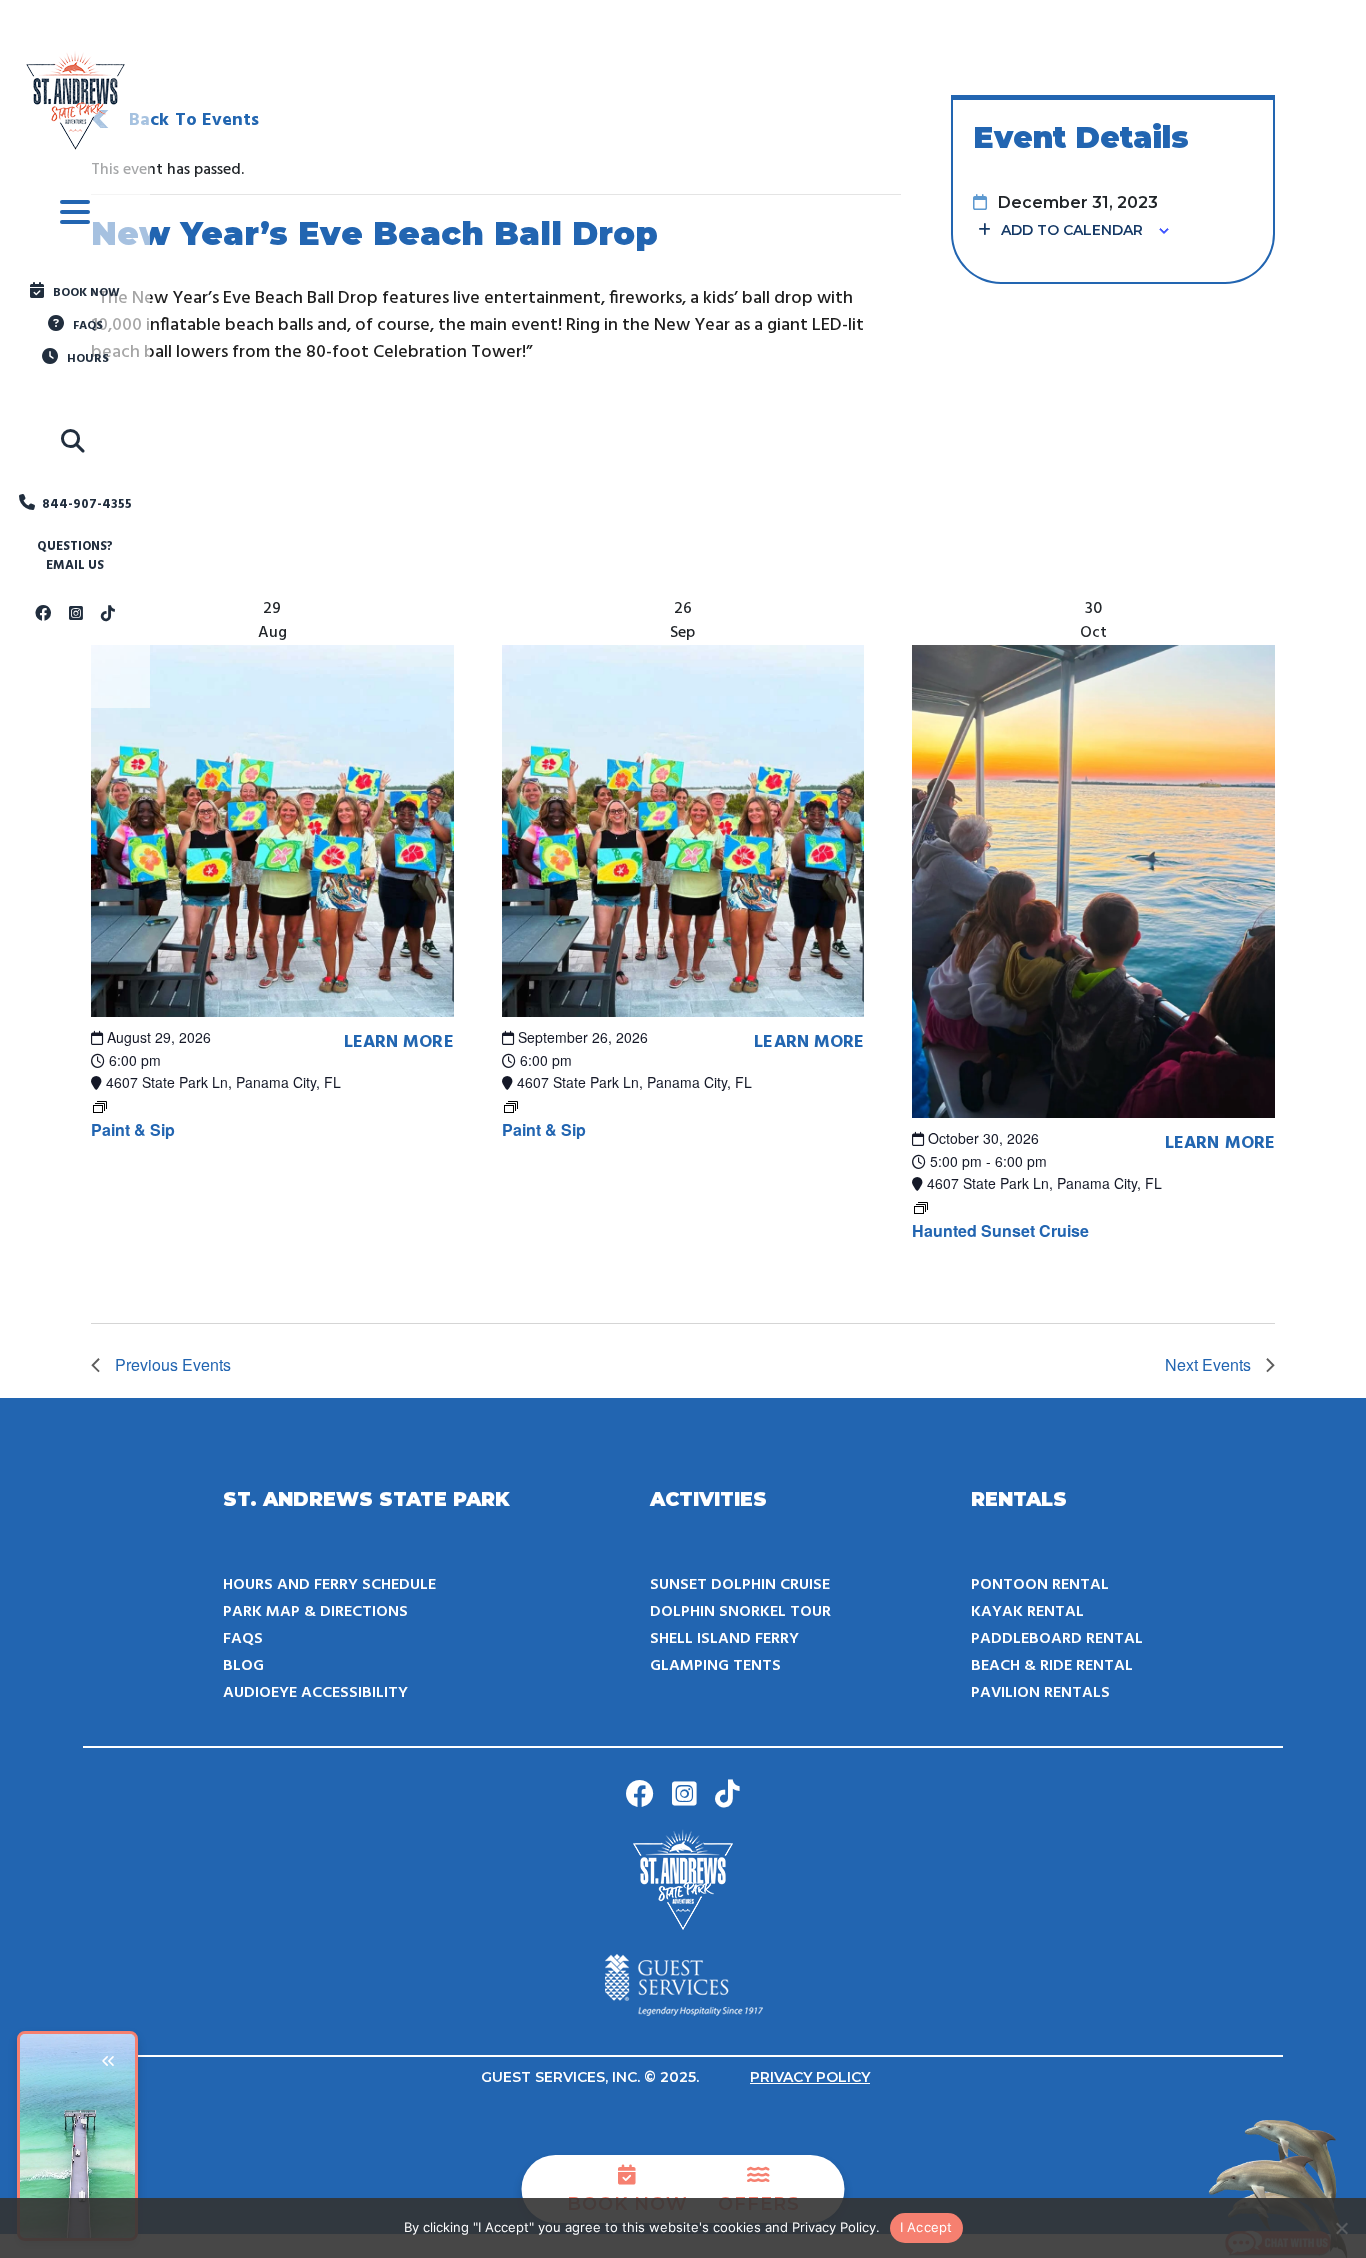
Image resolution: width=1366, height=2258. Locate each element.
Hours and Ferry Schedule (329, 1585)
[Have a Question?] (1282, 2188)
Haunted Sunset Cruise (1000, 1230)
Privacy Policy (810, 2077)
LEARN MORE (399, 1043)
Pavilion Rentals (1040, 1693)
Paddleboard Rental (1057, 1639)
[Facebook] (43, 615)
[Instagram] (76, 615)
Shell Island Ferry (724, 1639)
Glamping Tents (715, 1666)
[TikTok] (108, 615)
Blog (243, 1666)
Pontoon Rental (1040, 1585)
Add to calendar (1072, 230)
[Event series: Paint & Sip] (100, 1105)
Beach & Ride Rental (1052, 1666)
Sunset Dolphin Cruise (740, 1585)
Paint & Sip (133, 1129)
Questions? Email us (75, 556)
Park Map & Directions (315, 1612)
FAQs (243, 1639)
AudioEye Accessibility (315, 1693)
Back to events (194, 120)
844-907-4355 (87, 504)
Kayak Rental (1027, 1612)
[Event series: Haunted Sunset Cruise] (921, 1206)
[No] (1341, 2228)
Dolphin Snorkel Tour (740, 1612)
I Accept (926, 2227)
